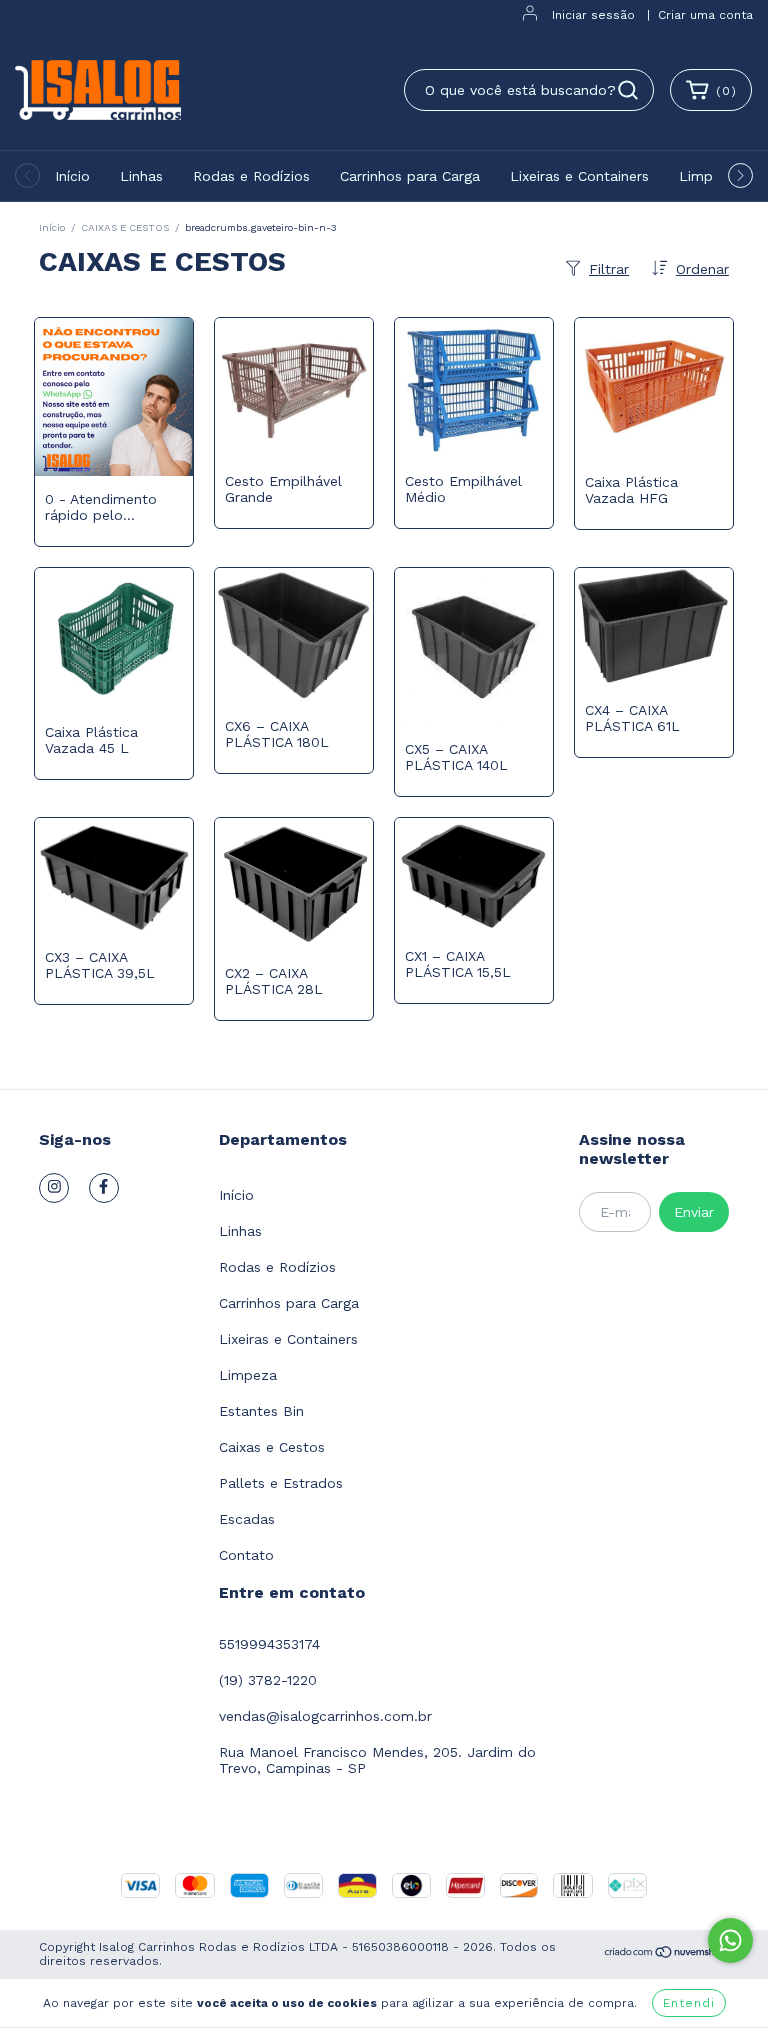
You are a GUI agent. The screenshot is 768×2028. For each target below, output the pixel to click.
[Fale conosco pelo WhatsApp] (730, 1940)
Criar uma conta (705, 15)
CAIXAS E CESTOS (125, 227)
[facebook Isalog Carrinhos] (104, 1188)
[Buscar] (628, 90)
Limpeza (708, 176)
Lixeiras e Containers (579, 176)
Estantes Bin (261, 1411)
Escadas (247, 1519)
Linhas (141, 176)
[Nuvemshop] (666, 1955)
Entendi (689, 2003)
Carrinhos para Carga (410, 176)
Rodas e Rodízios (251, 176)
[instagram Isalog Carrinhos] (54, 1188)
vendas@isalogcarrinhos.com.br (325, 1716)
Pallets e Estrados (281, 1483)
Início (72, 176)
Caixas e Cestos (272, 1447)
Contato (246, 1555)
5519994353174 (269, 1644)
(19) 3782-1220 (268, 1680)
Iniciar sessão (593, 15)
